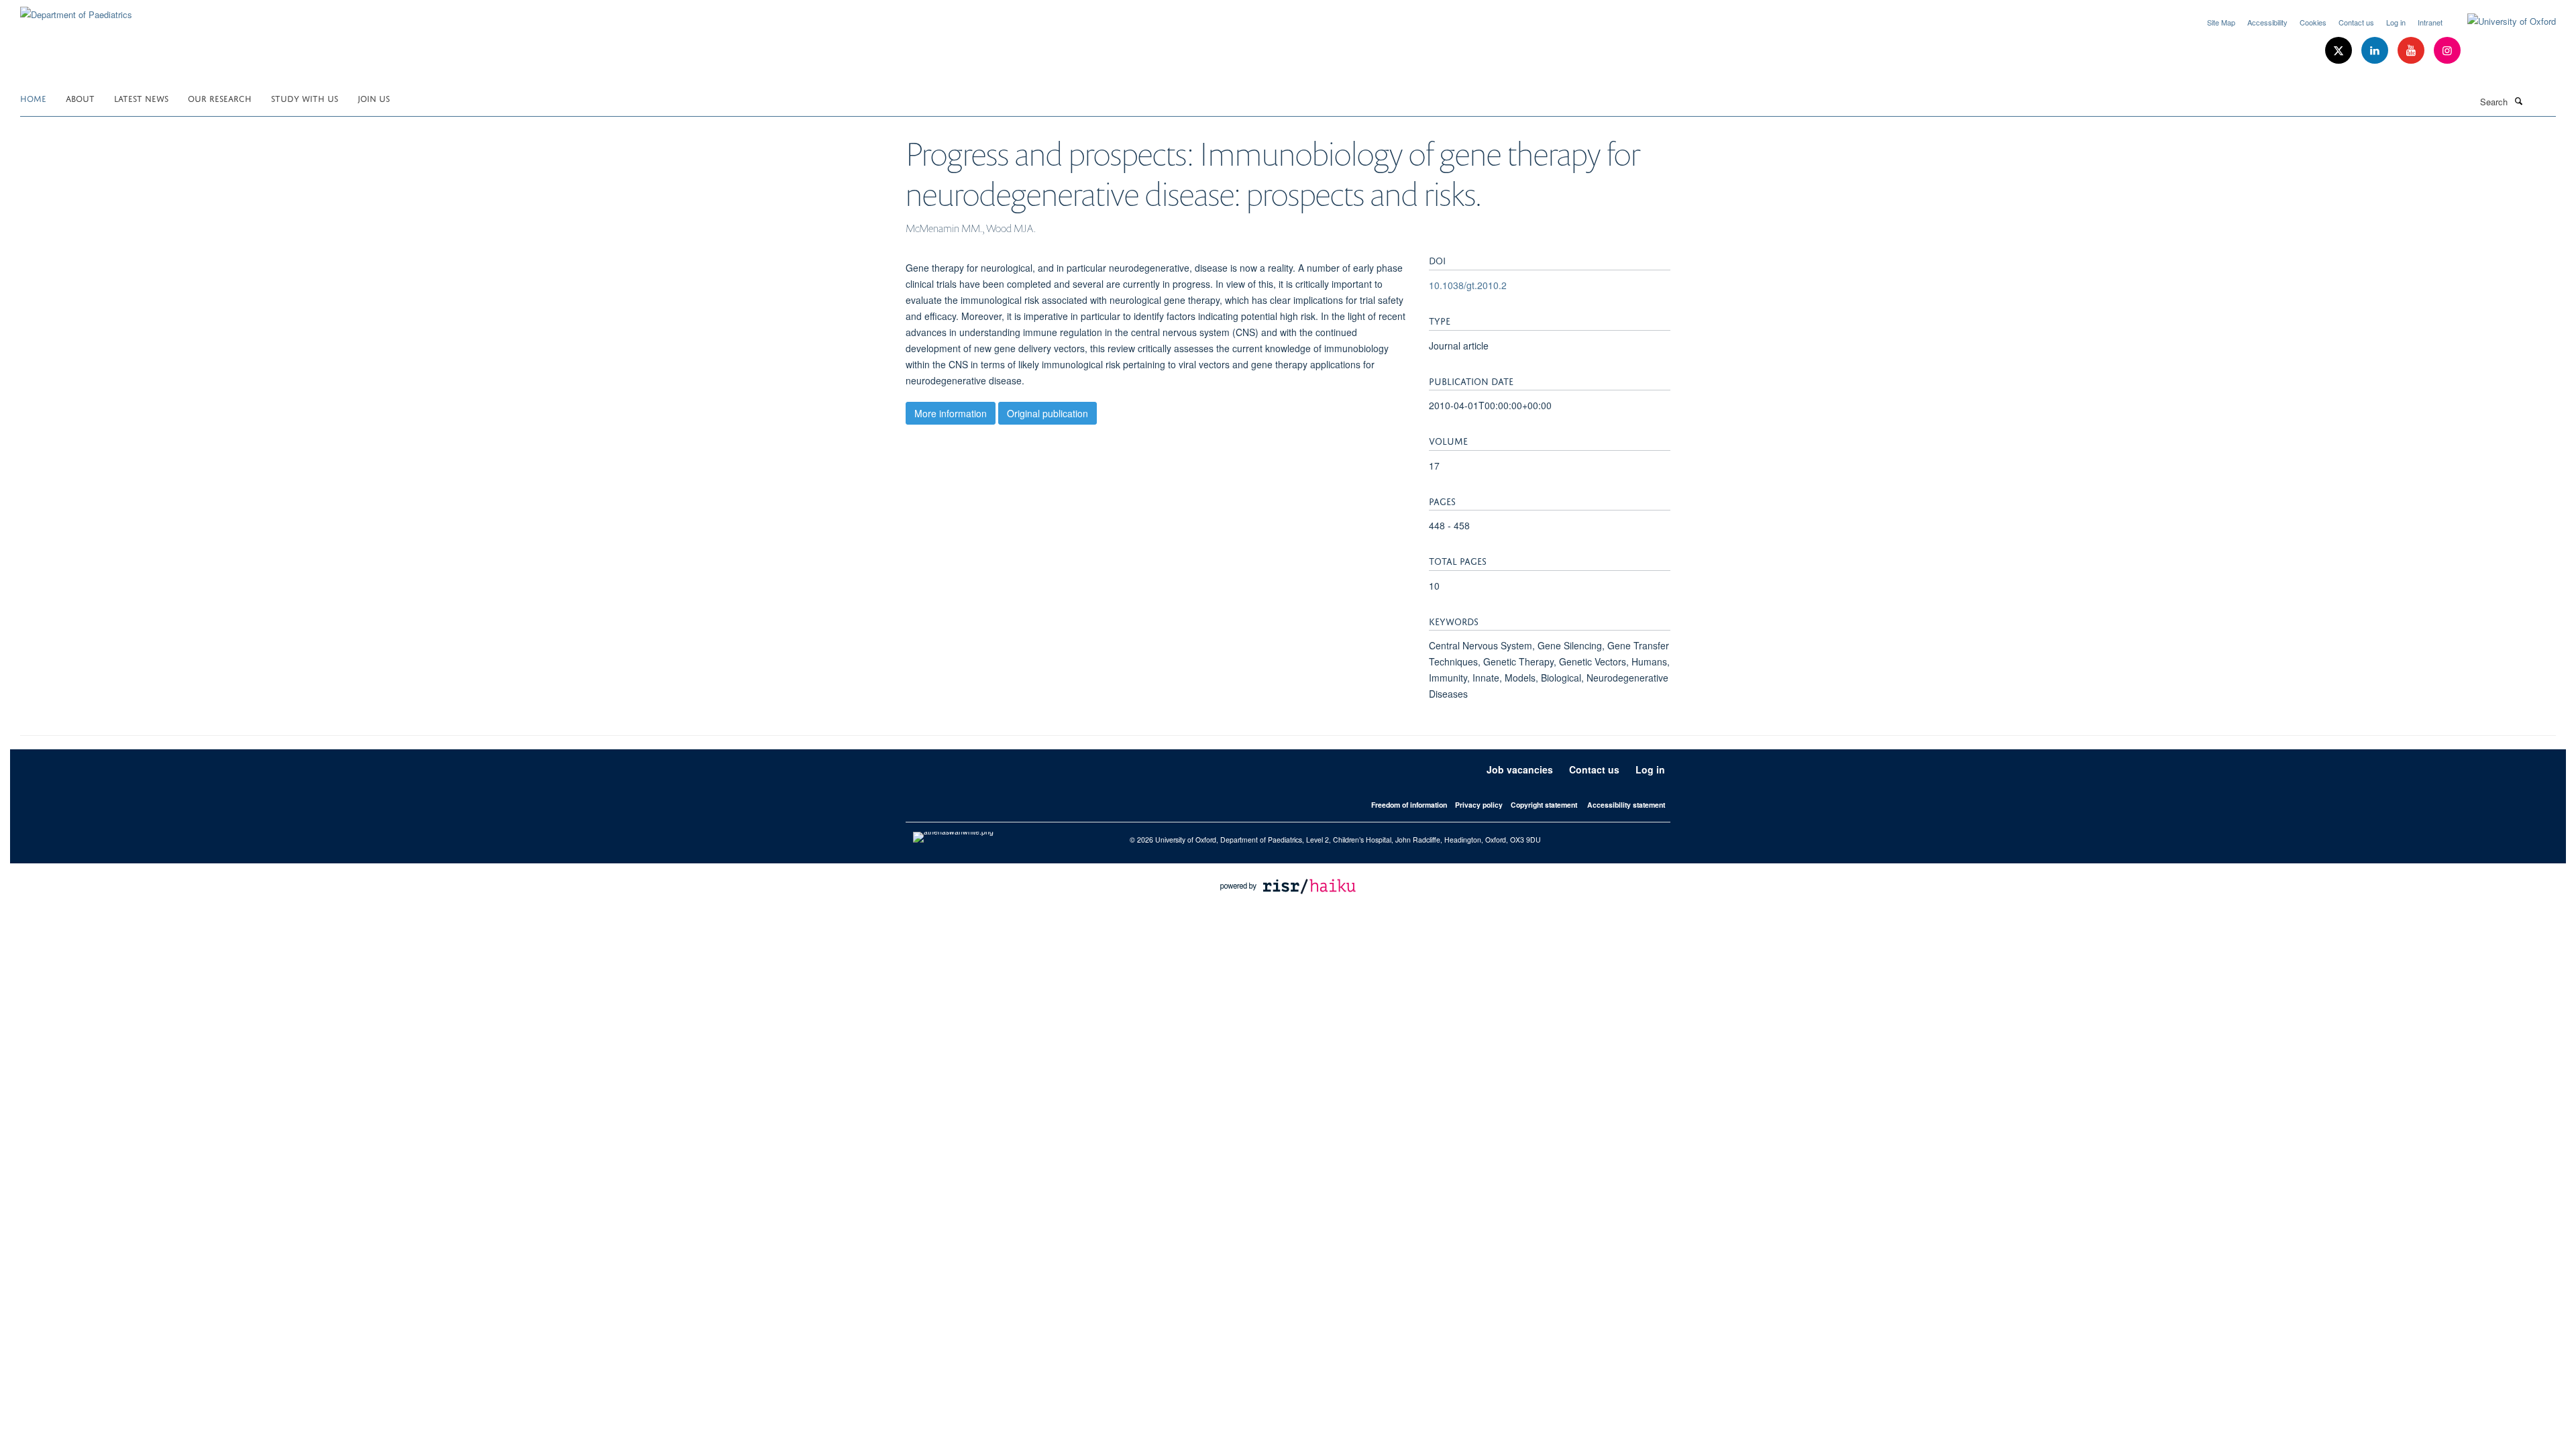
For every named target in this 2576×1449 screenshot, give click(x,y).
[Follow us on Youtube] (2412, 51)
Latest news (141, 98)
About (80, 98)
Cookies (2313, 22)
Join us (374, 98)
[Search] (2518, 101)
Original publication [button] (1048, 413)
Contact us (2356, 22)
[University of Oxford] (2502, 21)
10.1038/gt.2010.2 (1468, 285)
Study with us (305, 98)
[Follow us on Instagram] (2447, 51)
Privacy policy (1479, 805)
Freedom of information (1409, 805)
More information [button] (951, 413)
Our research (220, 98)
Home (33, 98)
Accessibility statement (1626, 805)
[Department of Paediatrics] (76, 10)
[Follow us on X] (2340, 51)
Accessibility (2267, 22)
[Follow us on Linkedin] (2376, 51)
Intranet (2430, 22)
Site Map (2221, 22)
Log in (2396, 22)
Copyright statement (1544, 805)
